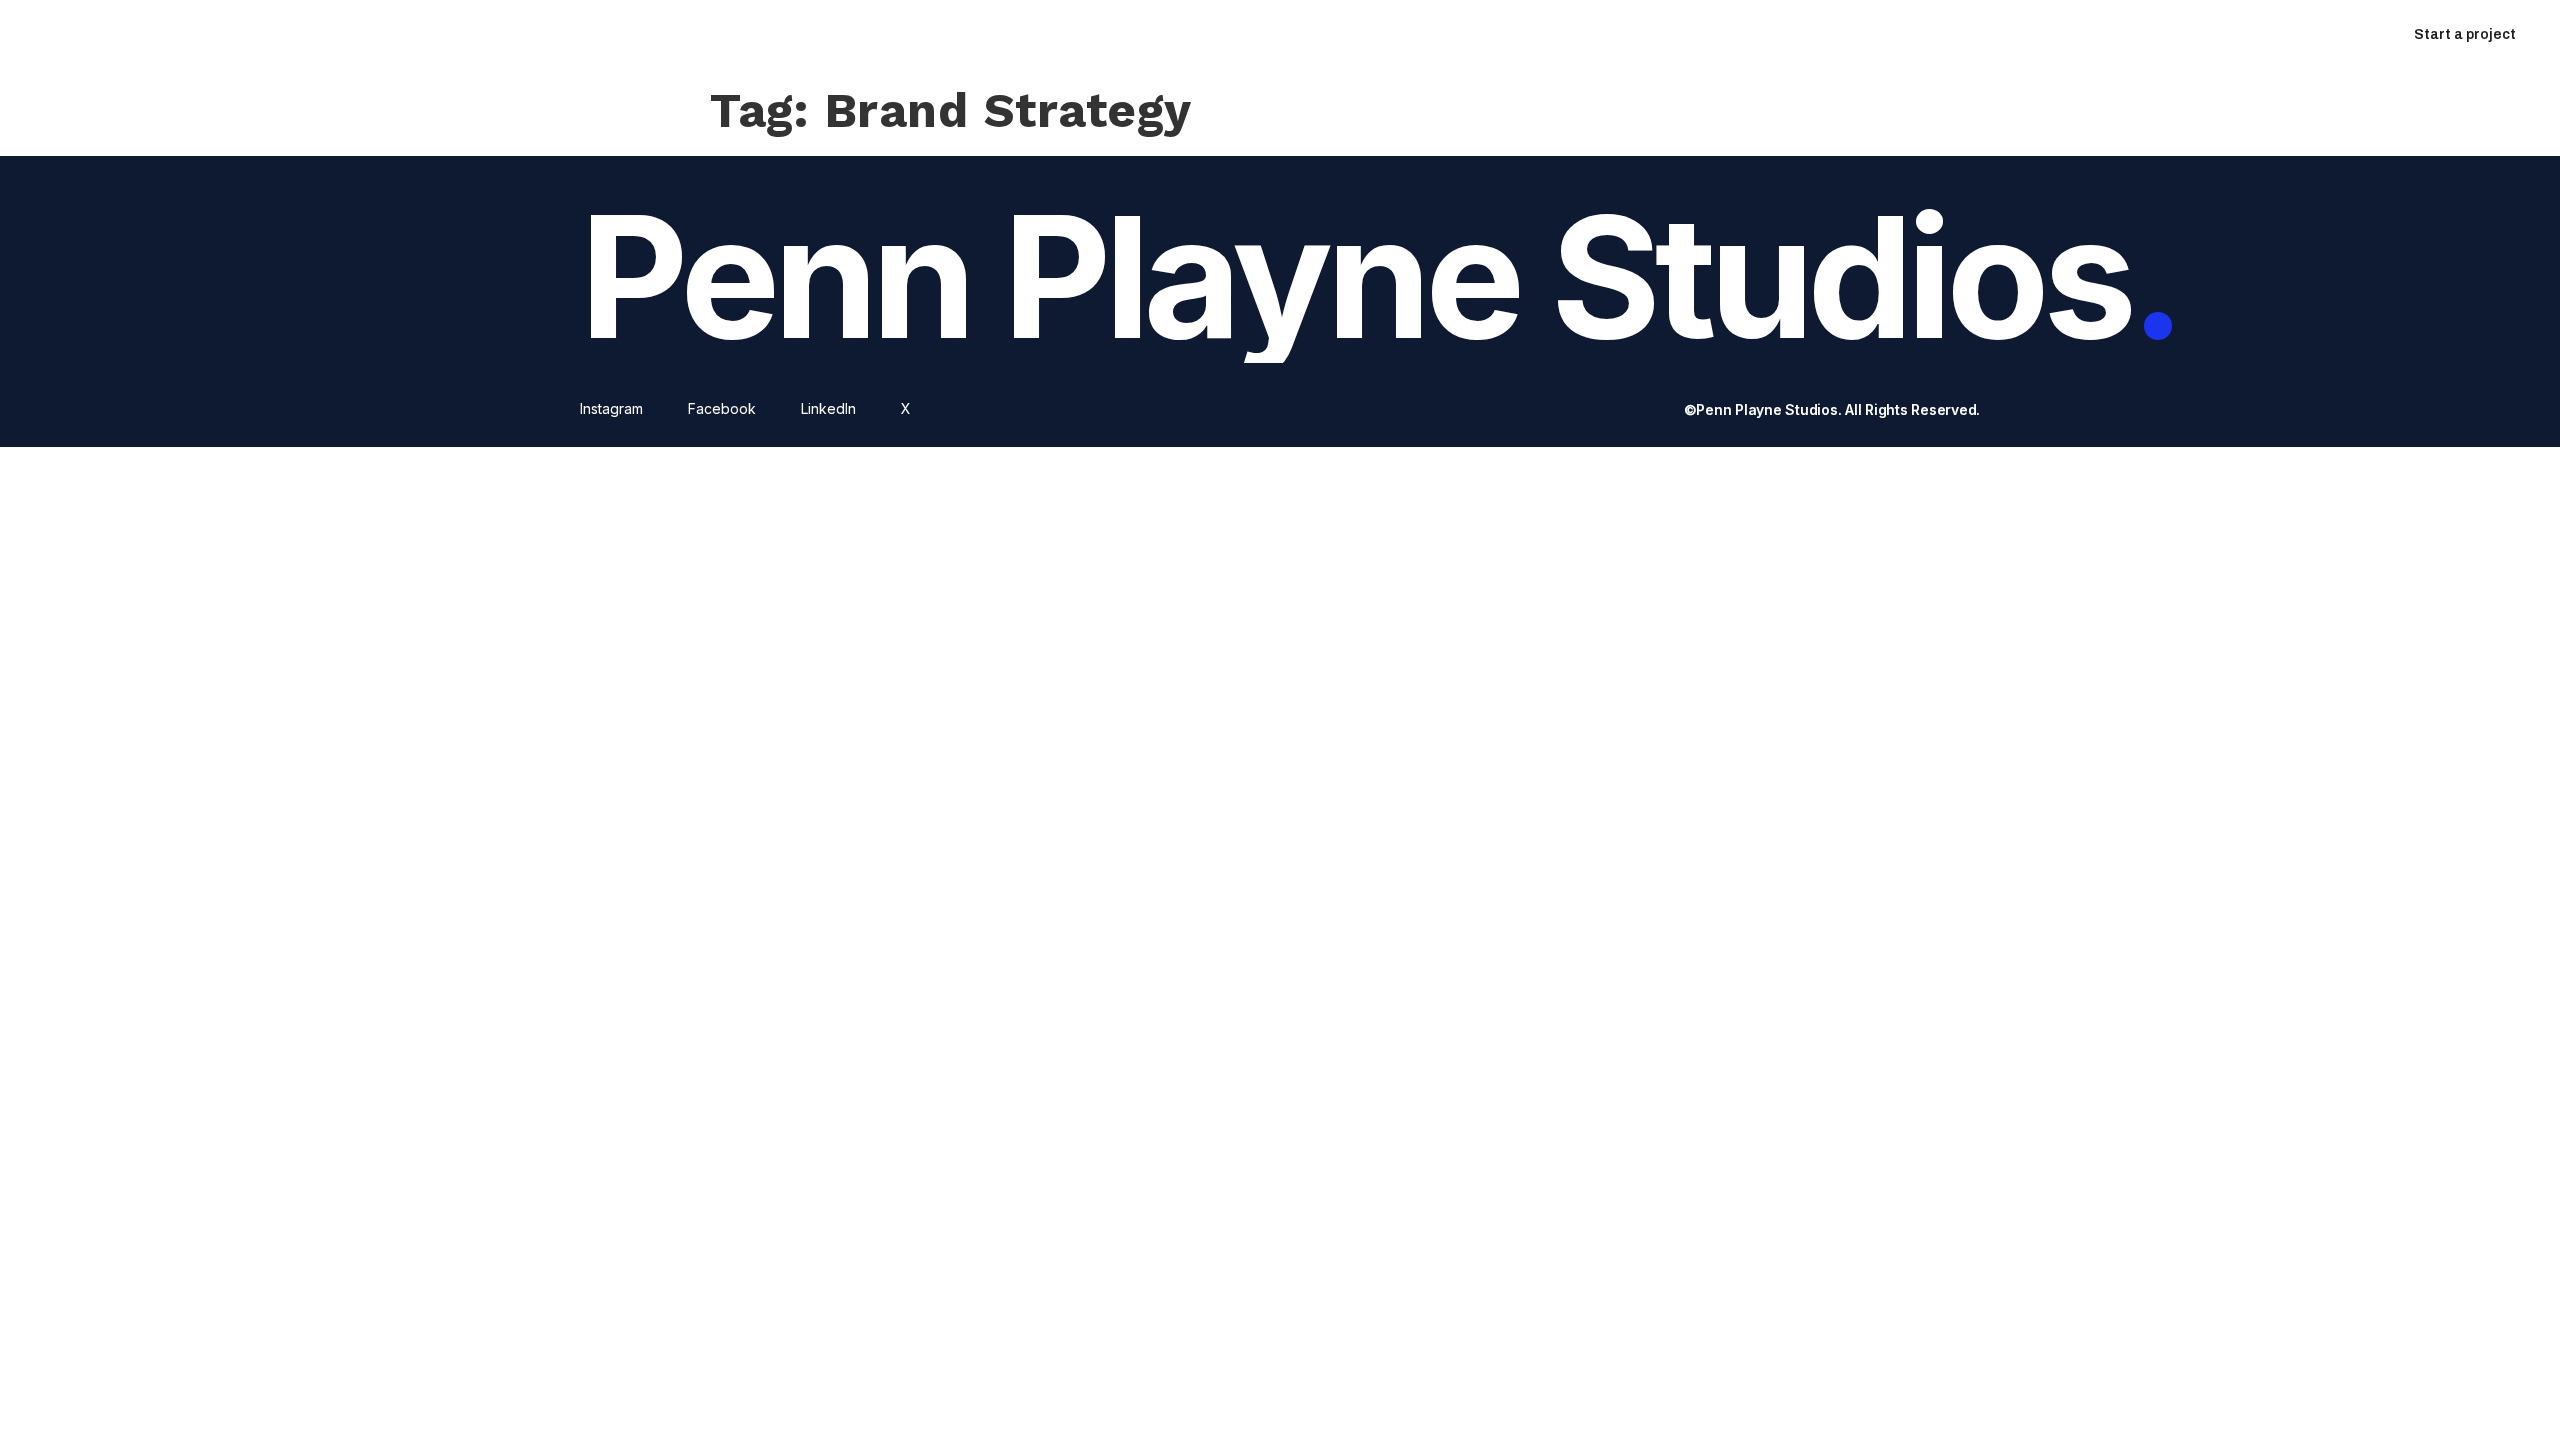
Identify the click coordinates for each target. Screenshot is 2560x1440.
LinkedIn (828, 408)
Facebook (722, 408)
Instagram (611, 408)
